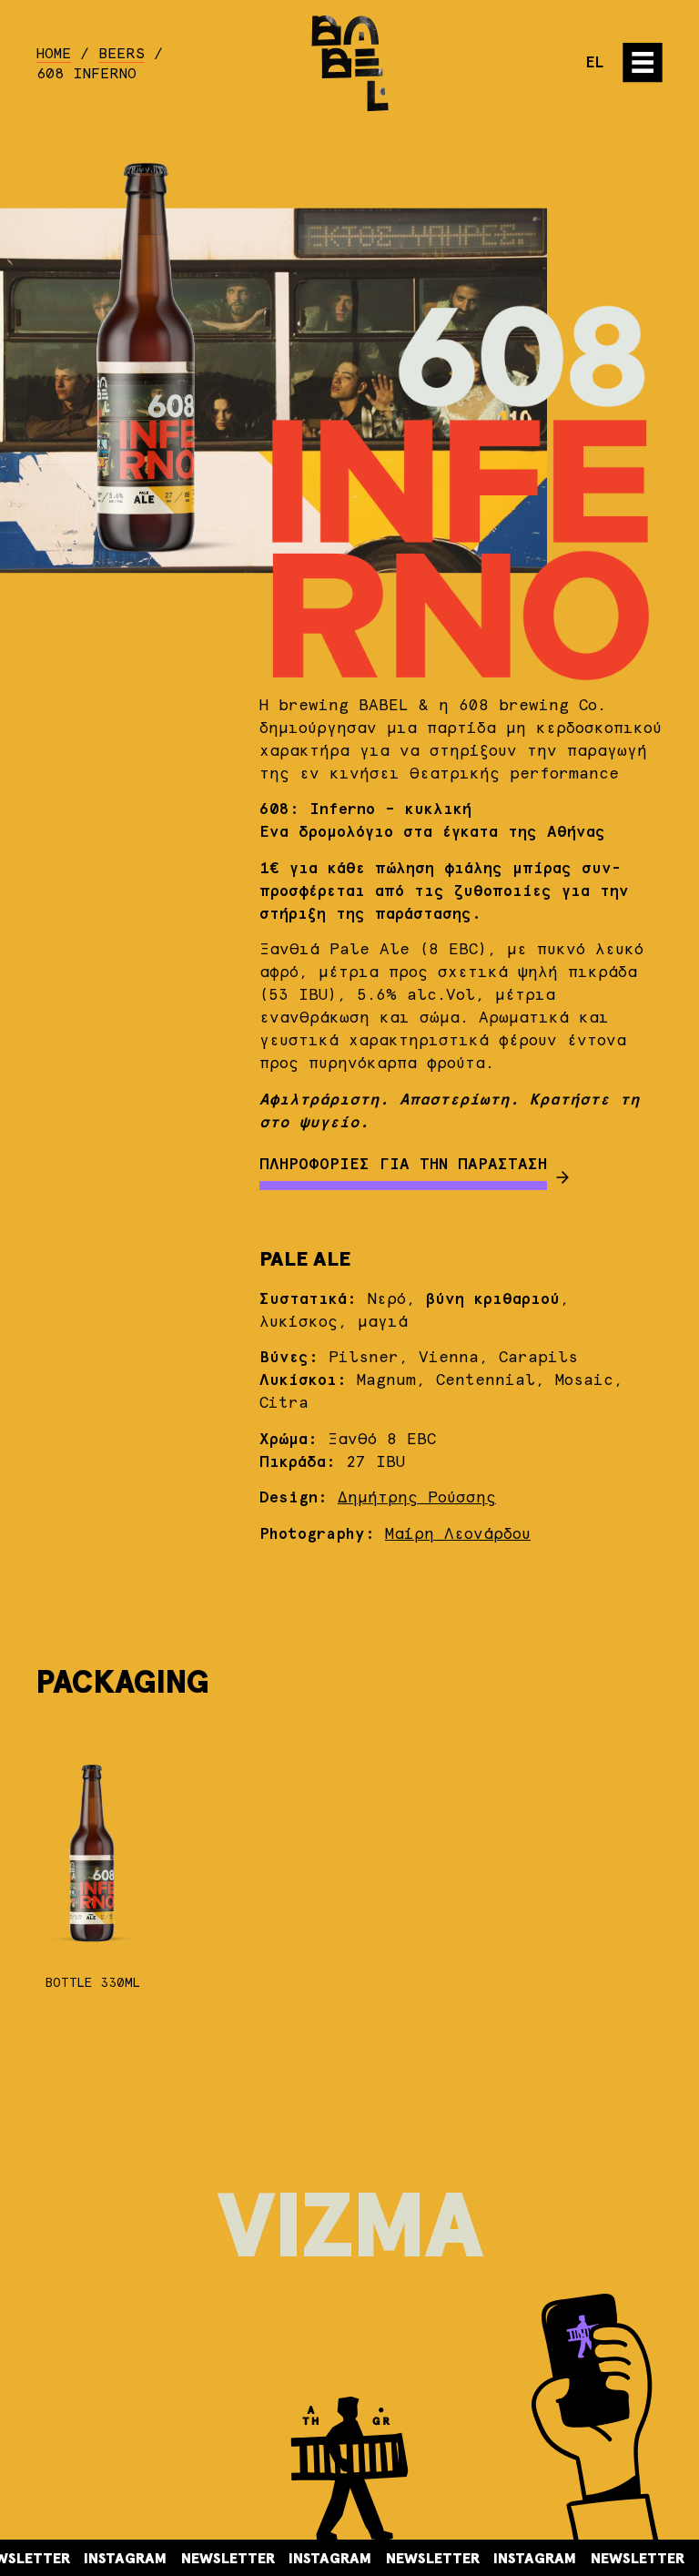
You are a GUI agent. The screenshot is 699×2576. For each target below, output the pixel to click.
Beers (122, 54)
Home (54, 54)
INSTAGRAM (69, 2559)
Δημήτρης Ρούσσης (417, 1498)
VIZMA (349, 2230)
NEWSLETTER (172, 2559)
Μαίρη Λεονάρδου (458, 1535)
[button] (643, 63)
